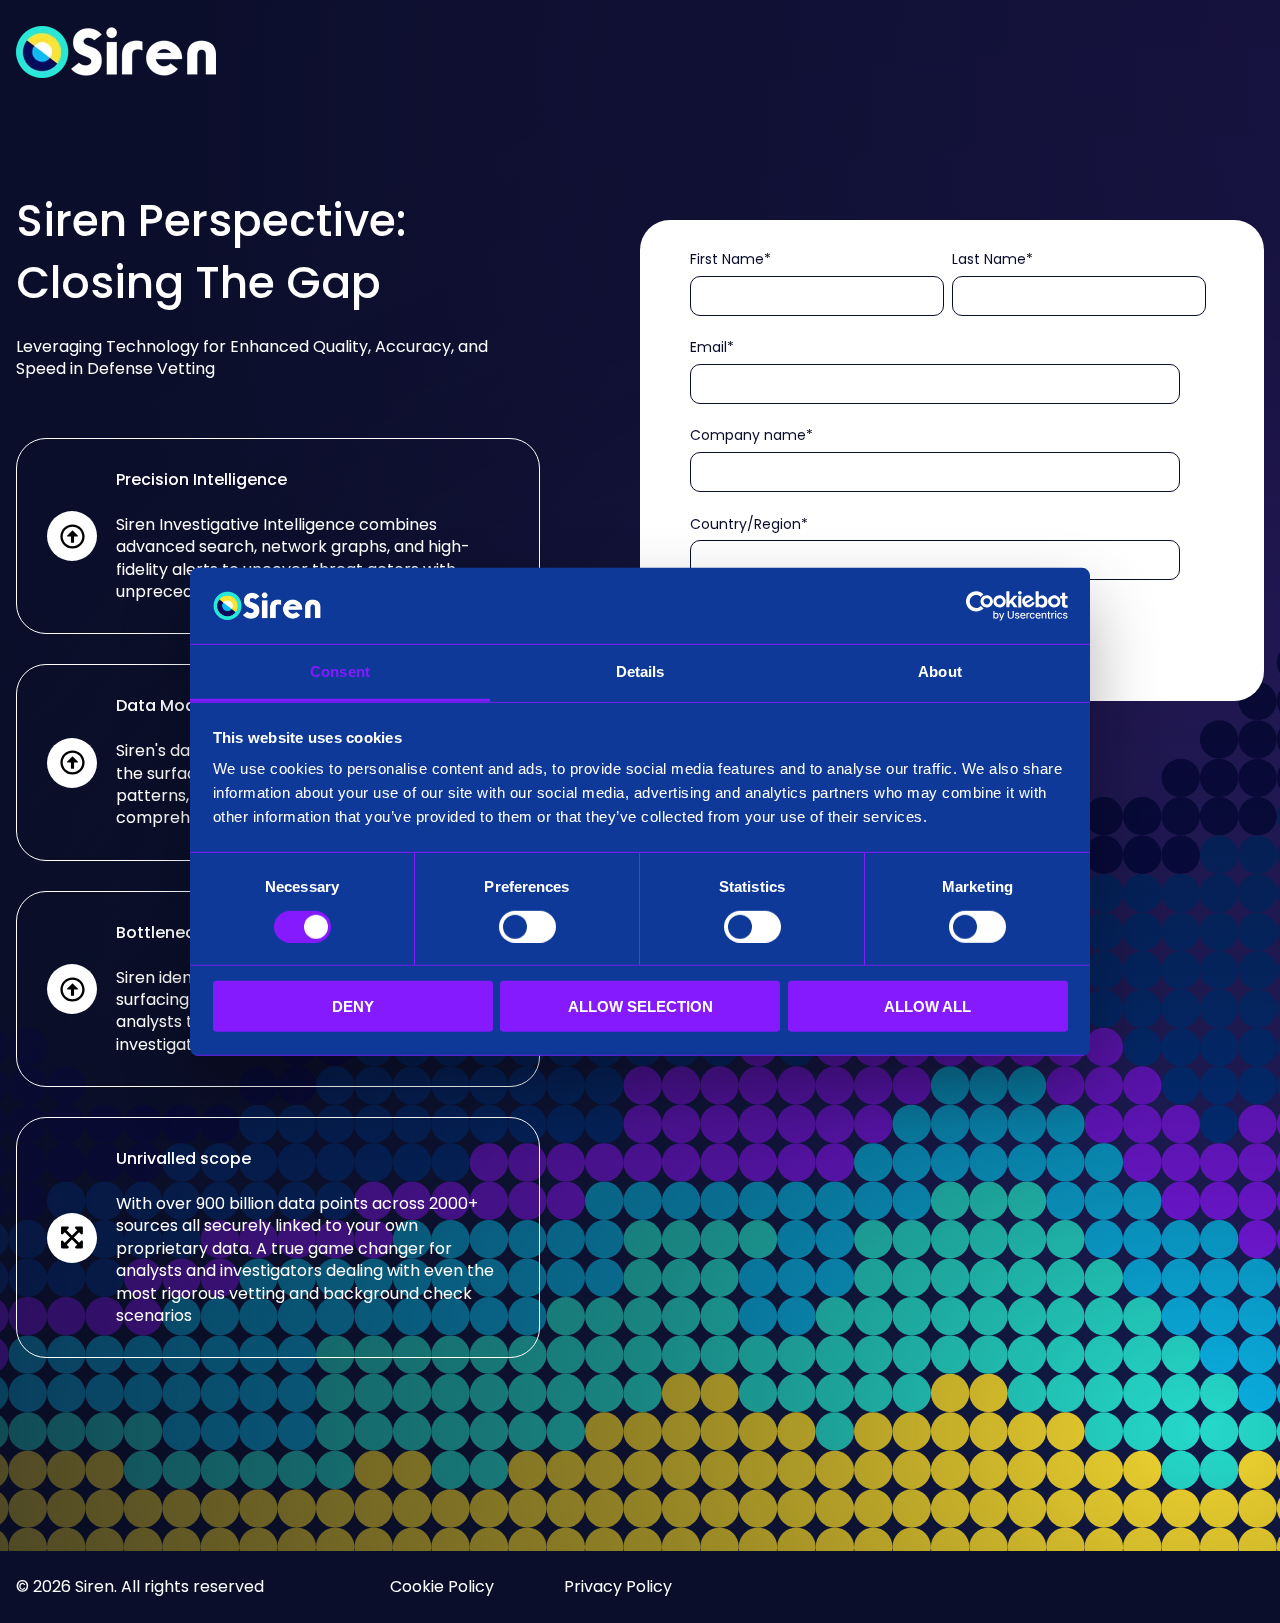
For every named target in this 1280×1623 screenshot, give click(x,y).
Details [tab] (640, 671)
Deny (353, 1006)
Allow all (927, 1006)
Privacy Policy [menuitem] (618, 1586)
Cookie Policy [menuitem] (442, 1586)
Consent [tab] (340, 671)
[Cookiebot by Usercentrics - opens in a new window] (980, 606)
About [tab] (940, 671)
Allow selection (640, 1006)
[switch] (527, 926)
